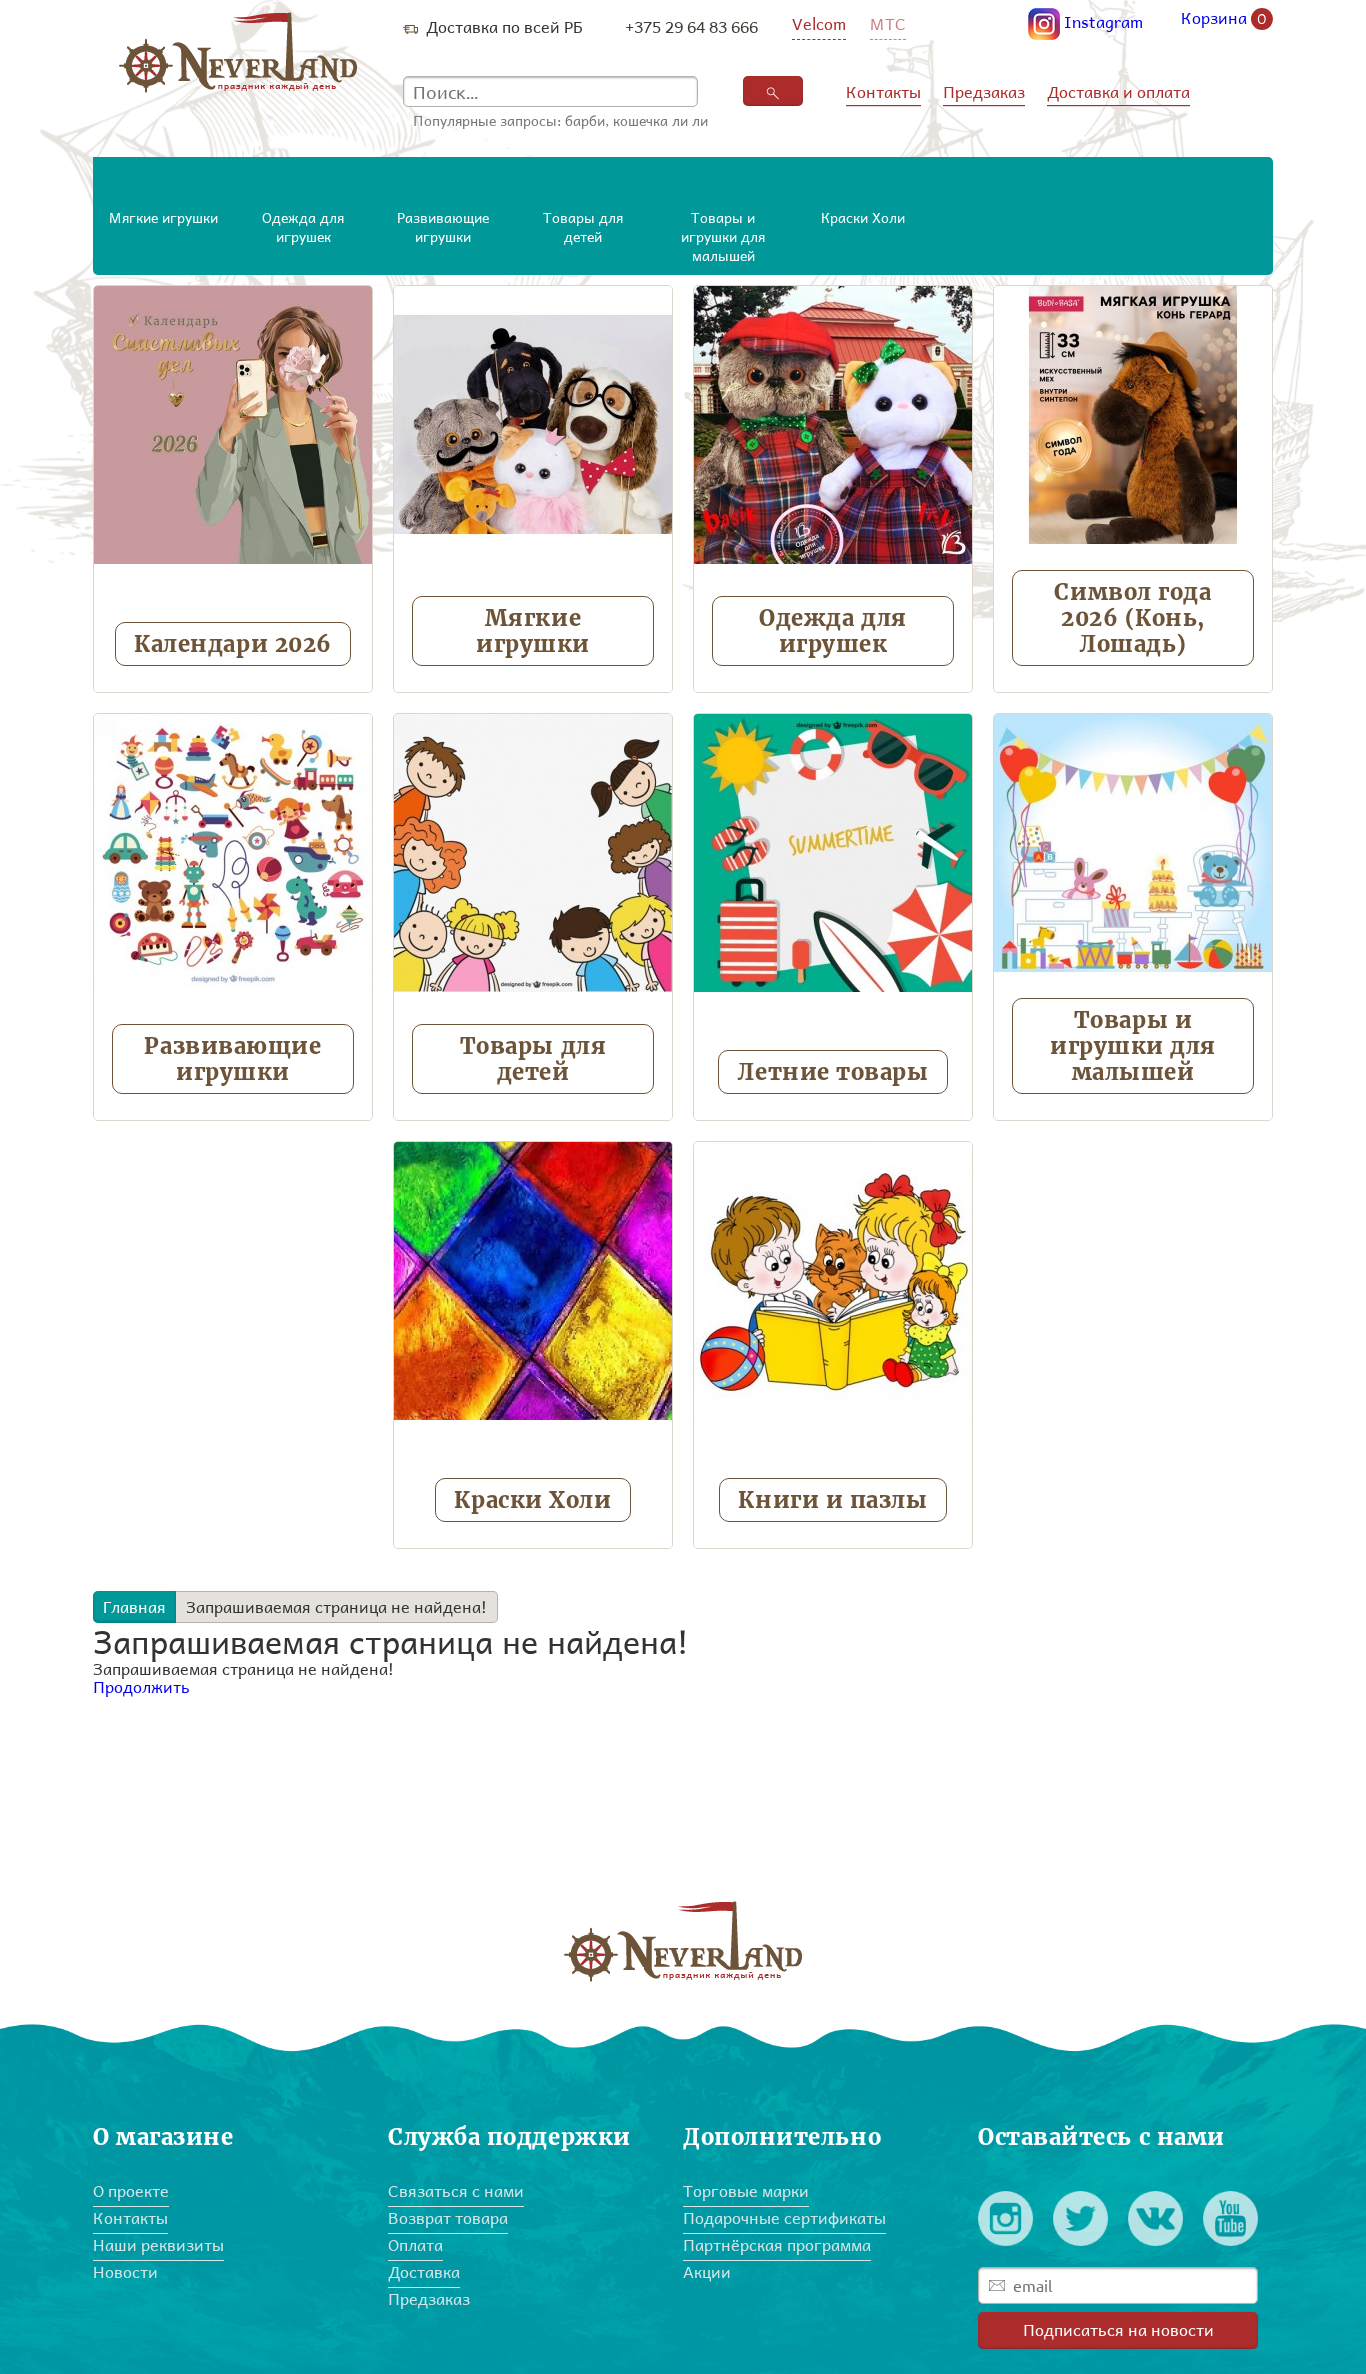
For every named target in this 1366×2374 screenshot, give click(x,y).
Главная (134, 1606)
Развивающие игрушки (232, 1059)
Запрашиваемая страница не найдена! (336, 1606)
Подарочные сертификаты (784, 2217)
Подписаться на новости (1118, 2329)
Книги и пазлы (832, 1500)
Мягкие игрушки (533, 631)
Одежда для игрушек (833, 631)
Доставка (424, 2271)
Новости (125, 2271)
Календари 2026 (233, 644)
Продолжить (141, 1686)
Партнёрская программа (777, 2244)
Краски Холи (532, 1500)
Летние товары (832, 1072)
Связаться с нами (456, 2190)
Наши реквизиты (158, 2244)
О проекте (131, 2190)
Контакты (883, 91)
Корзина (1224, 19)
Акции (707, 2271)
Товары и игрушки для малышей (1133, 1046)
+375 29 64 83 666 (691, 26)
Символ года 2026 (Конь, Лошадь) (1132, 618)
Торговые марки (746, 2190)
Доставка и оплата (1118, 91)
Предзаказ (984, 91)
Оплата (415, 2244)
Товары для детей (533, 1059)
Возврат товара (448, 2217)
